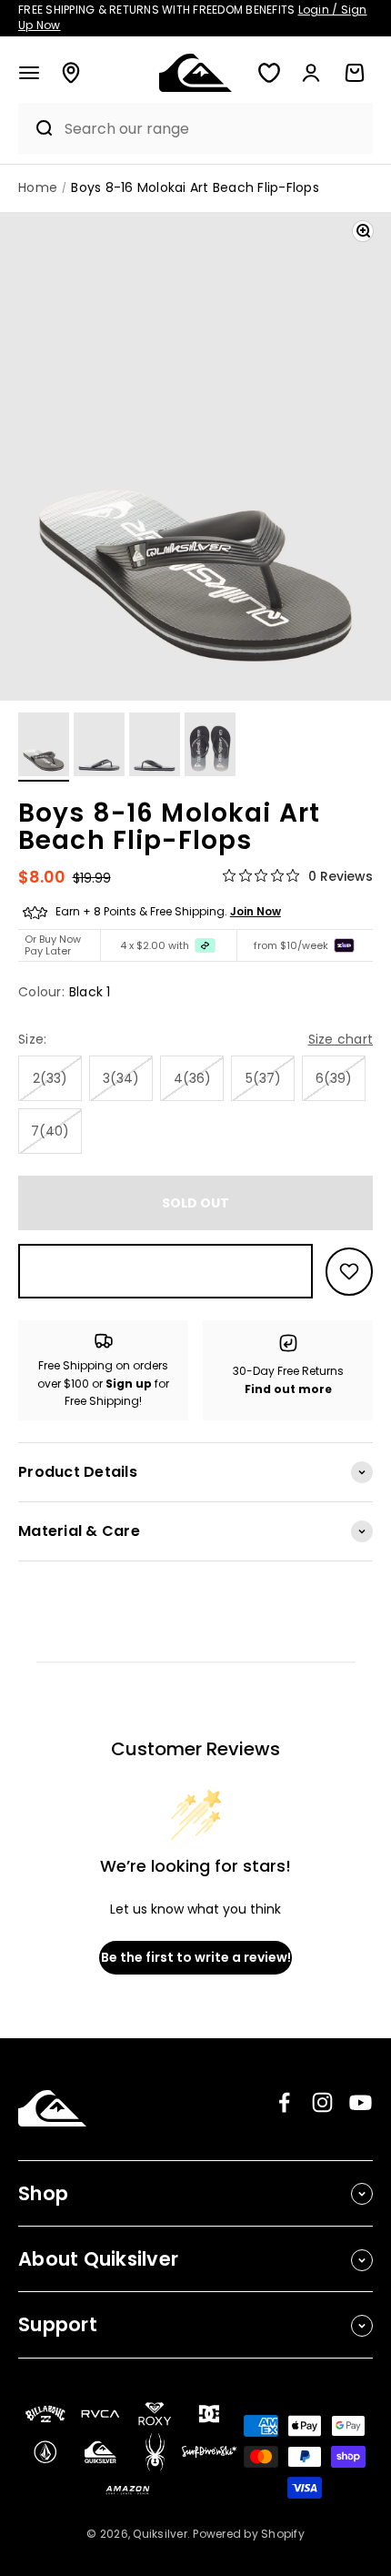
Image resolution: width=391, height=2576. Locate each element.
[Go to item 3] (155, 747)
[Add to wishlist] (349, 1272)
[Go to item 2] (99, 747)
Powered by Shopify (249, 2534)
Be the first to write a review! (196, 1957)
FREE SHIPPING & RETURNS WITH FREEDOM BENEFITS (193, 17)
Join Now (256, 911)
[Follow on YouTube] (361, 2102)
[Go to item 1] (44, 747)
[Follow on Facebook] (284, 2102)
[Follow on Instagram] (322, 2102)
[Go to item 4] (210, 747)
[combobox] (214, 129)
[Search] (37, 128)
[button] (29, 73)
